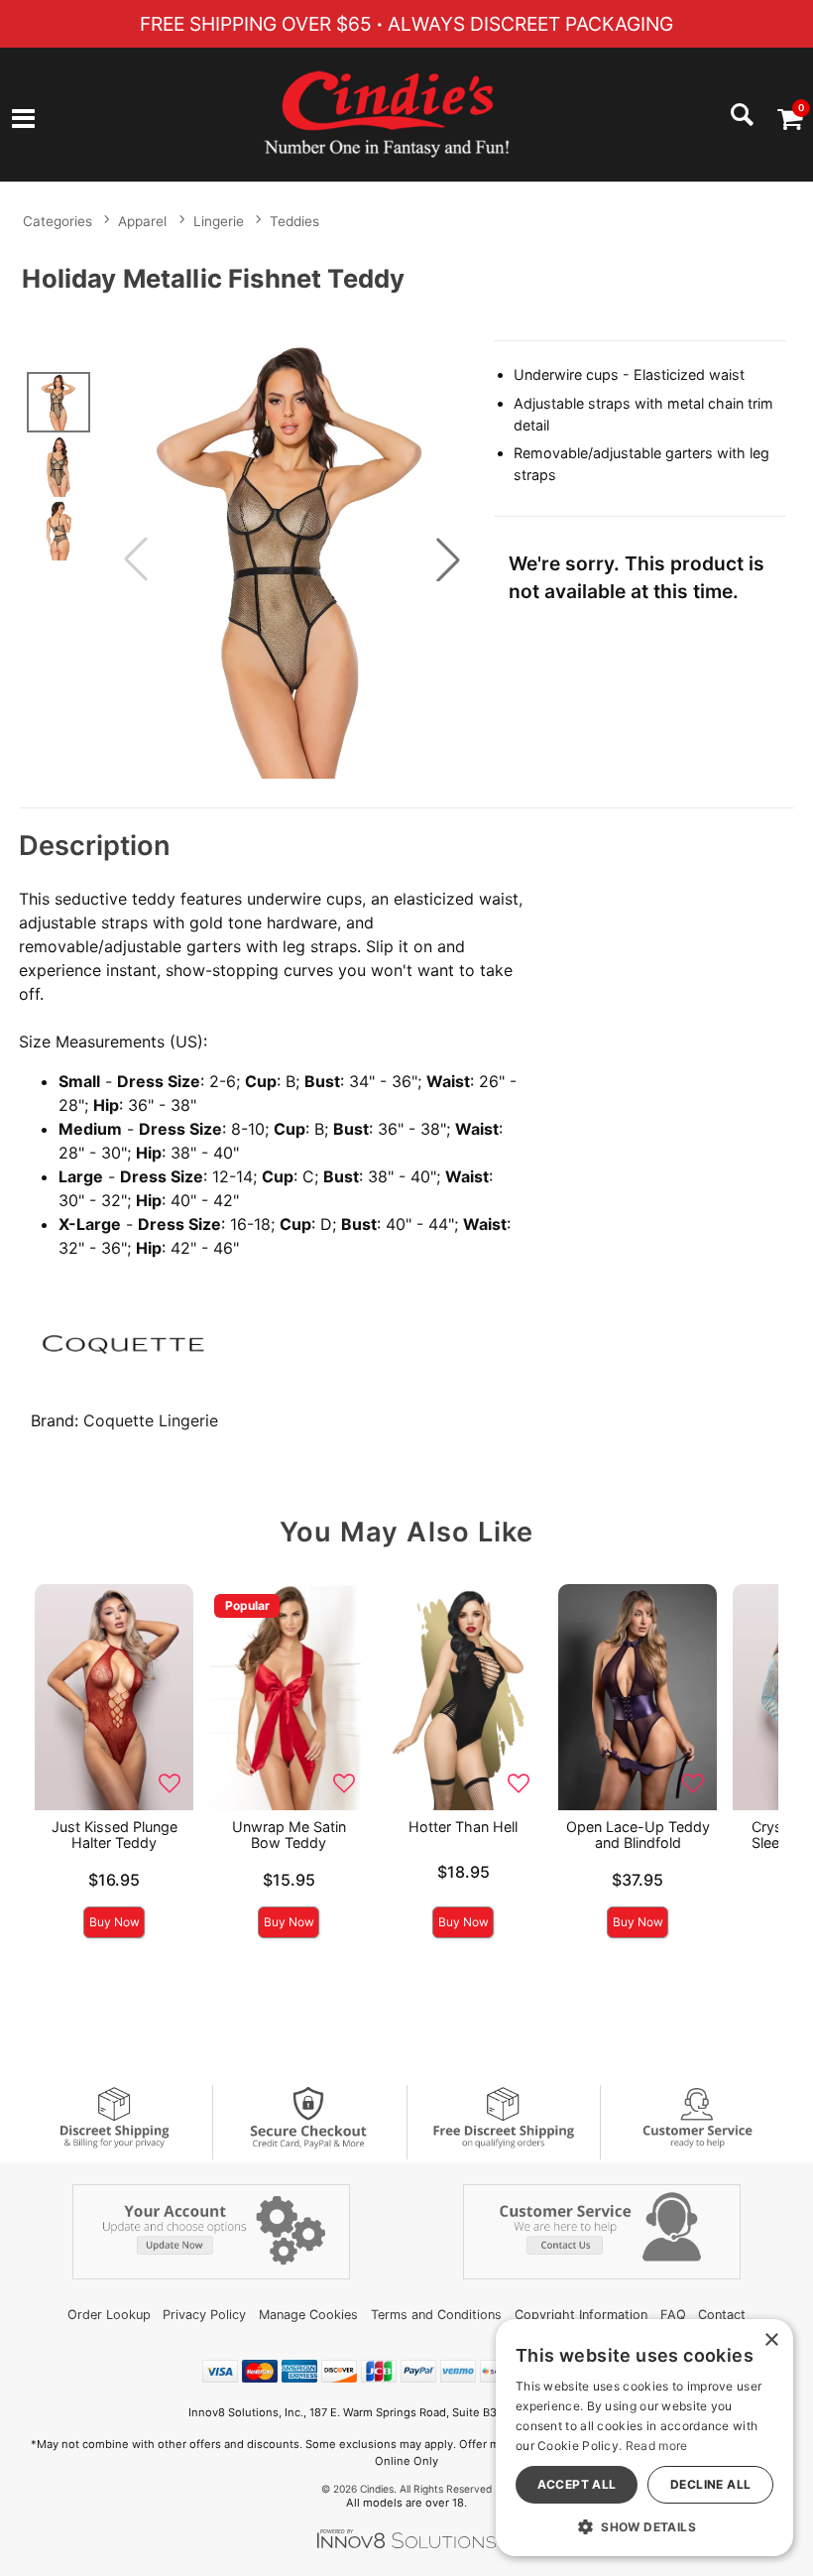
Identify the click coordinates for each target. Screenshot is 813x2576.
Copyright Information (581, 2315)
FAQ (673, 2315)
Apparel (142, 221)
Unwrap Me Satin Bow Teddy (289, 1835)
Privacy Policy (204, 2315)
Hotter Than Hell (463, 1827)
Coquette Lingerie (151, 1420)
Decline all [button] (710, 2484)
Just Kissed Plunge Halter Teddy (115, 1835)
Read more (657, 2446)
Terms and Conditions (436, 2315)
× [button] (771, 2340)
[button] (23, 120)
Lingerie (219, 221)
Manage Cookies (308, 2315)
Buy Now (115, 1922)
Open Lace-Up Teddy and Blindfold (638, 1835)
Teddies (294, 221)
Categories (58, 221)
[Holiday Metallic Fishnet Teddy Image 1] (292, 559)
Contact (722, 2315)
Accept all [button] (577, 2484)
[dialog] (644, 2438)
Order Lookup (109, 2315)
